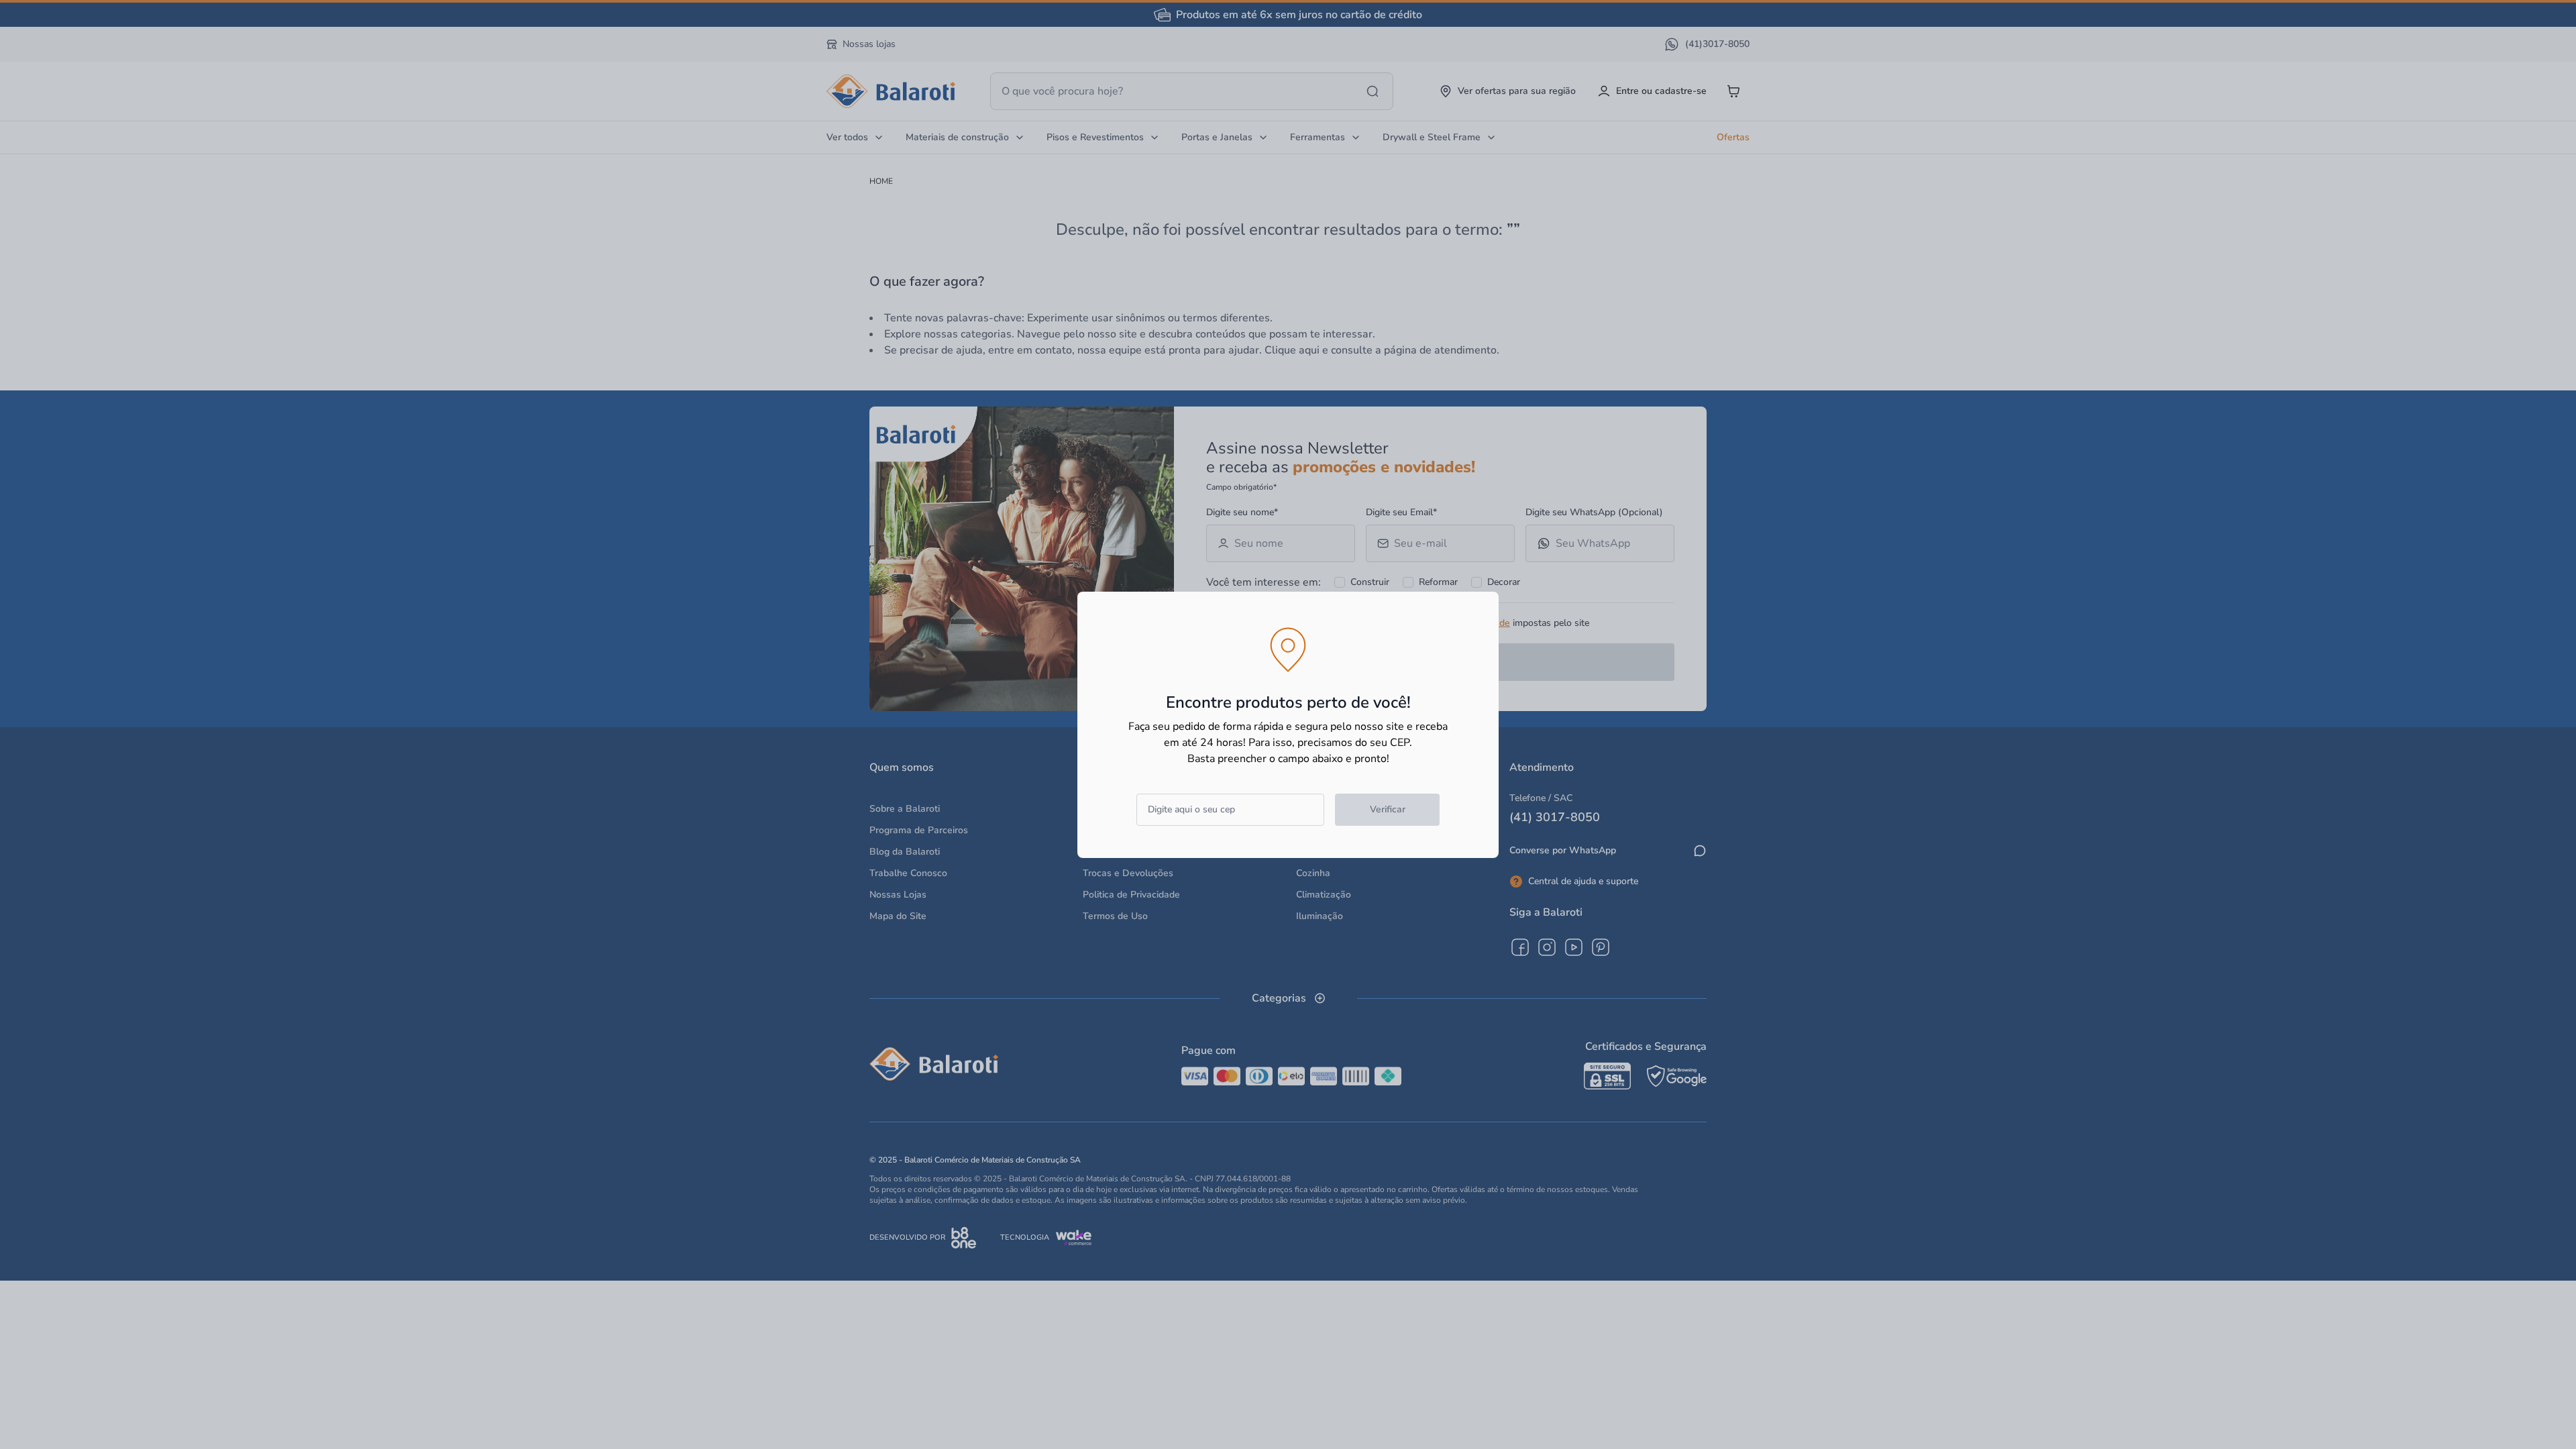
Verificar (1388, 809)
